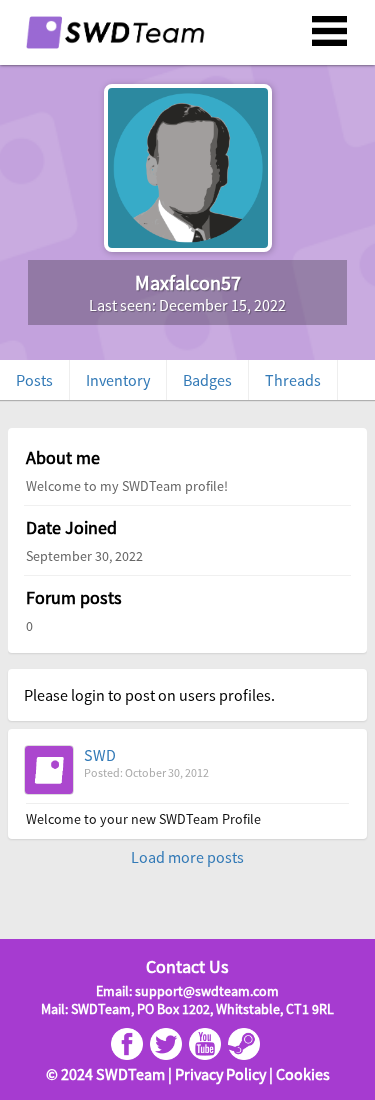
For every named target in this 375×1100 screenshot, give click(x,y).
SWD (100, 755)
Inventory (118, 380)
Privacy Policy (220, 1074)
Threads (293, 380)
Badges (207, 380)
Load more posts (187, 857)
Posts (34, 380)
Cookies (303, 1074)
